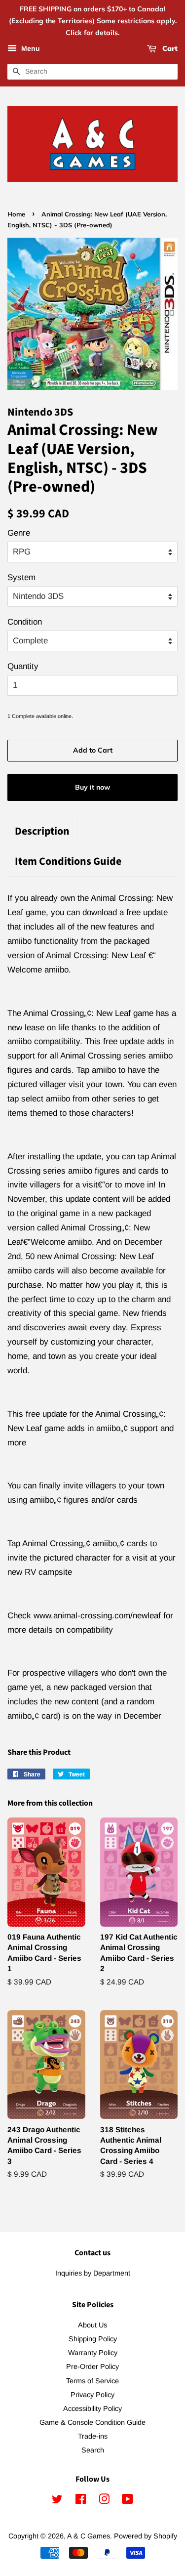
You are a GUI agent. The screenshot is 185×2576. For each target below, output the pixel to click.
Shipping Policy (93, 2339)
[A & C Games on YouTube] (128, 2501)
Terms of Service (92, 2381)
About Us (92, 2325)
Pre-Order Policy (92, 2366)
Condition (25, 622)
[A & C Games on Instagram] (104, 2501)
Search (93, 2450)
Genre (19, 533)
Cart (169, 49)
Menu (30, 49)
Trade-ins (93, 2436)
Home (16, 214)
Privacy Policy (92, 2395)
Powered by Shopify (146, 2536)
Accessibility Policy (92, 2408)
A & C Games (89, 2536)
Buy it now (92, 787)
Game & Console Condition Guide (92, 2422)
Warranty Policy (93, 2353)
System (21, 577)
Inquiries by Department (93, 2273)
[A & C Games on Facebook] (81, 2501)
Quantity (23, 666)
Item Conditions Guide (68, 862)
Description (42, 831)
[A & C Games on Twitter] (57, 2501)
